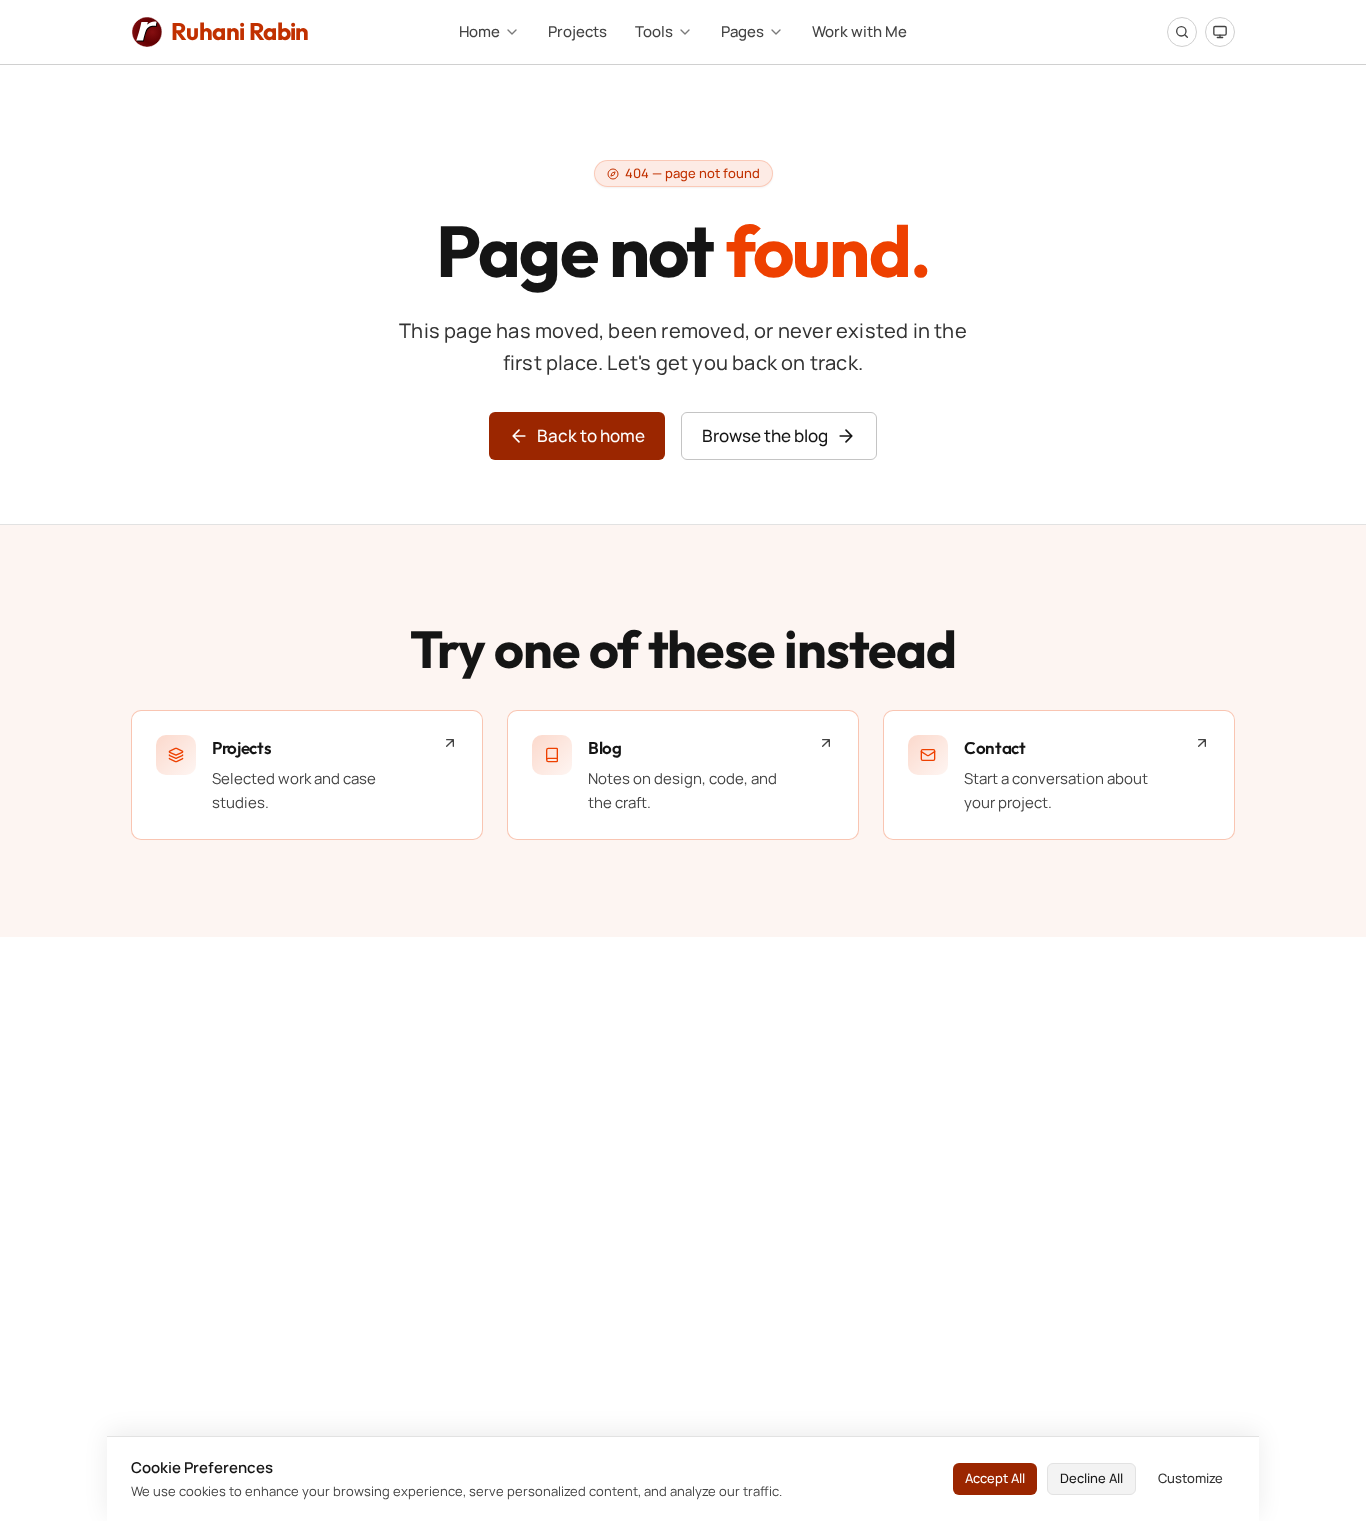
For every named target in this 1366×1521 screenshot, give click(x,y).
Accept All (995, 1478)
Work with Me (859, 31)
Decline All (1091, 1478)
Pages (742, 31)
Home (479, 31)
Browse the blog (765, 435)
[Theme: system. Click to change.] (1220, 32)
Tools (654, 31)
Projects (577, 31)
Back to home (591, 435)
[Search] (1182, 32)
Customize (1190, 1478)
